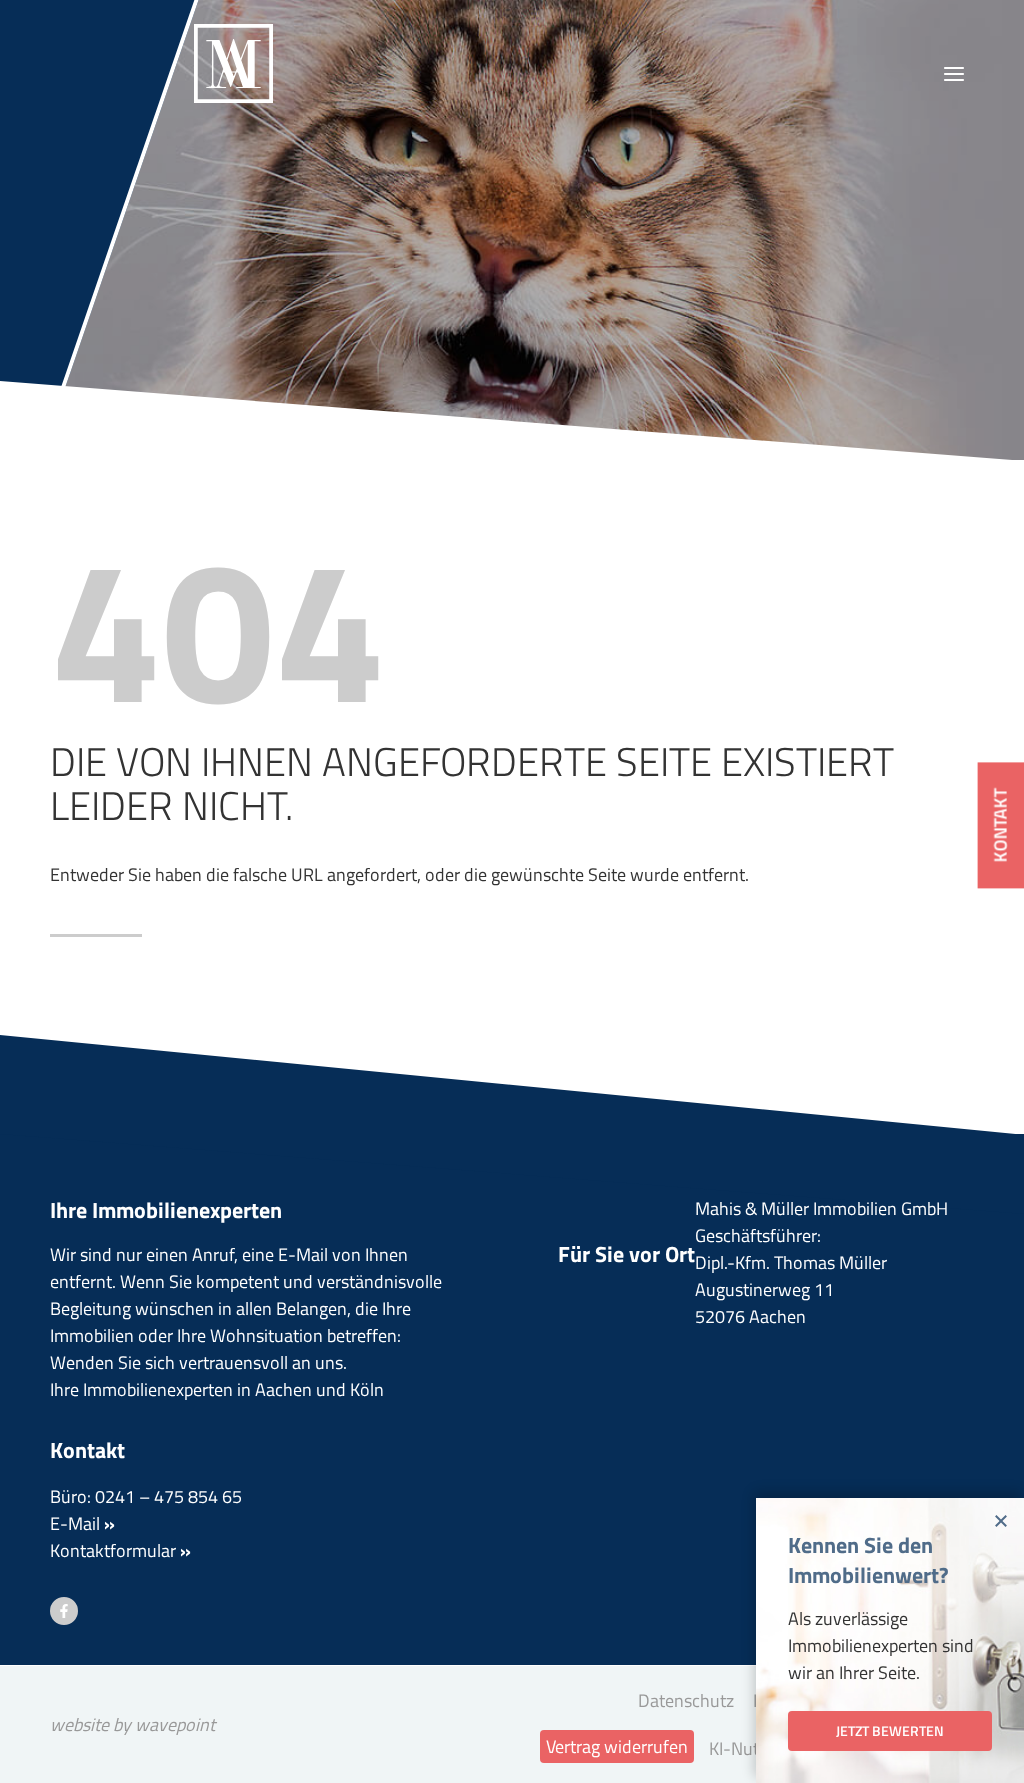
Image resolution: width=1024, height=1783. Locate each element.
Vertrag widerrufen (617, 1746)
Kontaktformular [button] (120, 1550)
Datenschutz (686, 1700)
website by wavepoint (132, 1724)
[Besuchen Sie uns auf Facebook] (64, 1611)
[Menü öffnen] (953, 74)
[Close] (1003, 1518)
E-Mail (82, 1523)
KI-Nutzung (752, 1748)
